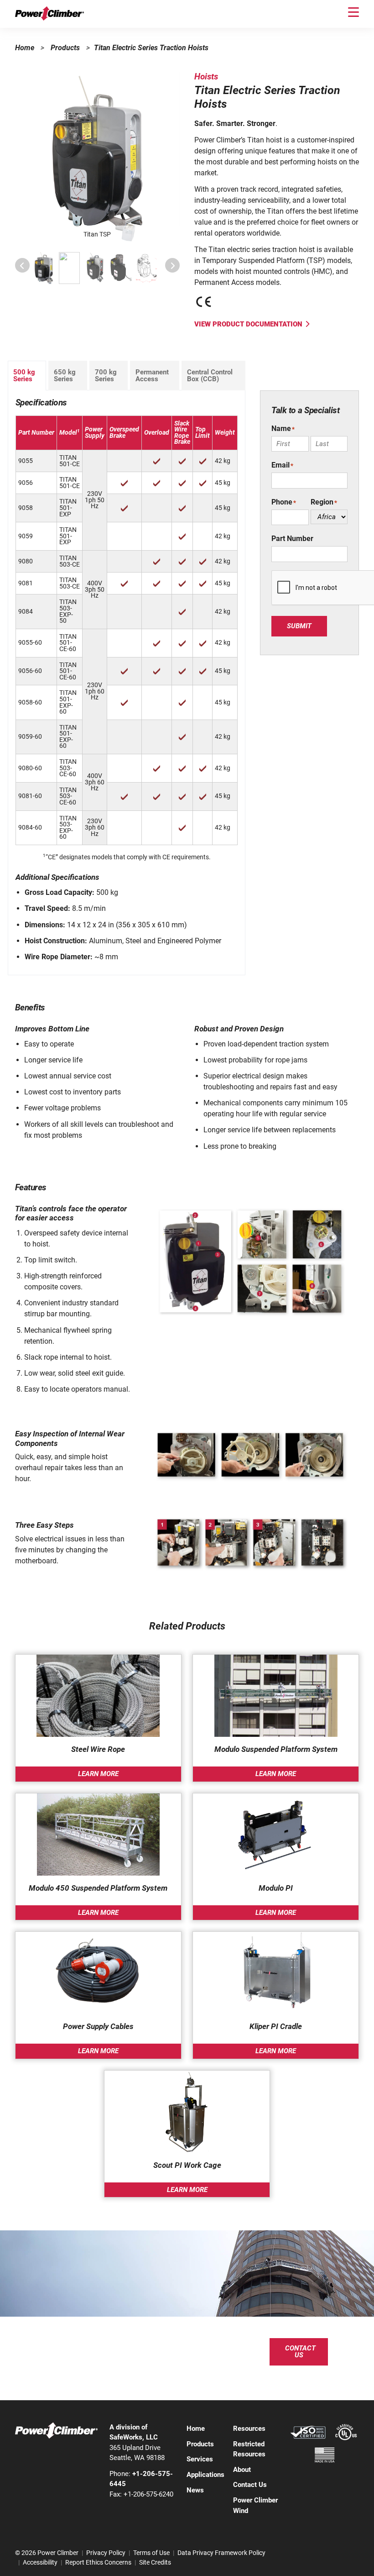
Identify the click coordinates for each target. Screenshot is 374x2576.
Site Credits (155, 2562)
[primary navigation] (353, 12)
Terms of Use (151, 2553)
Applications (205, 2475)
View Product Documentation (248, 324)
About (242, 2470)
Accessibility (40, 2562)
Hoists (206, 76)
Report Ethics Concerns (98, 2562)
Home (25, 48)
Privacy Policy (106, 2553)
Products (65, 48)
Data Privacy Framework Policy (221, 2553)
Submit (299, 626)
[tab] (27, 376)
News (195, 2490)
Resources (249, 2429)
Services (200, 2459)
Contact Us (300, 2352)
